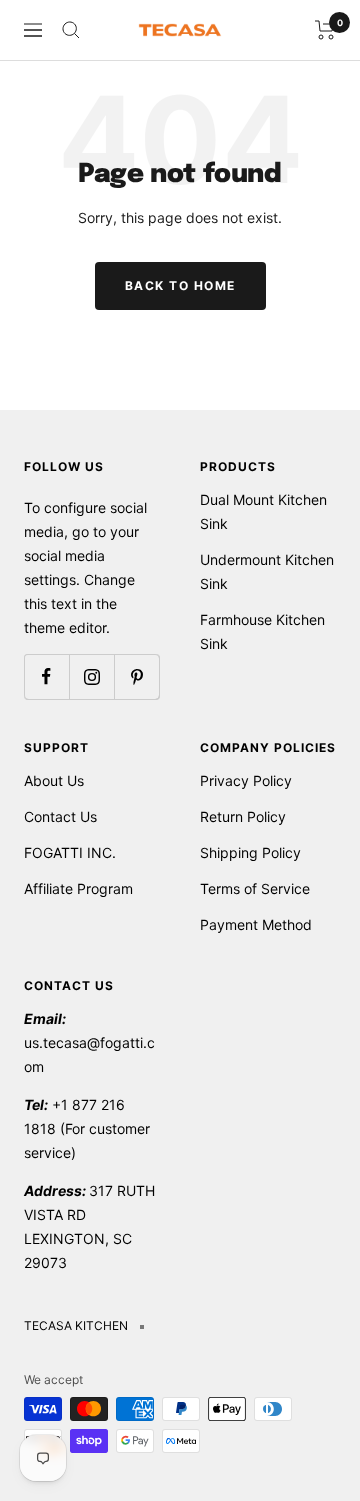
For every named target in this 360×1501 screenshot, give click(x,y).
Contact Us (60, 816)
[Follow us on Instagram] (91, 676)
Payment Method (256, 924)
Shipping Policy (250, 852)
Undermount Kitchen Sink (267, 571)
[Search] (71, 30)
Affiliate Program (78, 888)
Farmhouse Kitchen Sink (262, 631)
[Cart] (325, 30)
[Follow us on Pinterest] (136, 676)
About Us (54, 780)
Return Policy (243, 816)
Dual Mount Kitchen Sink (263, 511)
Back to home (180, 285)
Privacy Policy (246, 780)
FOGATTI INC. (70, 852)
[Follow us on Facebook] (46, 676)
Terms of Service (255, 888)
